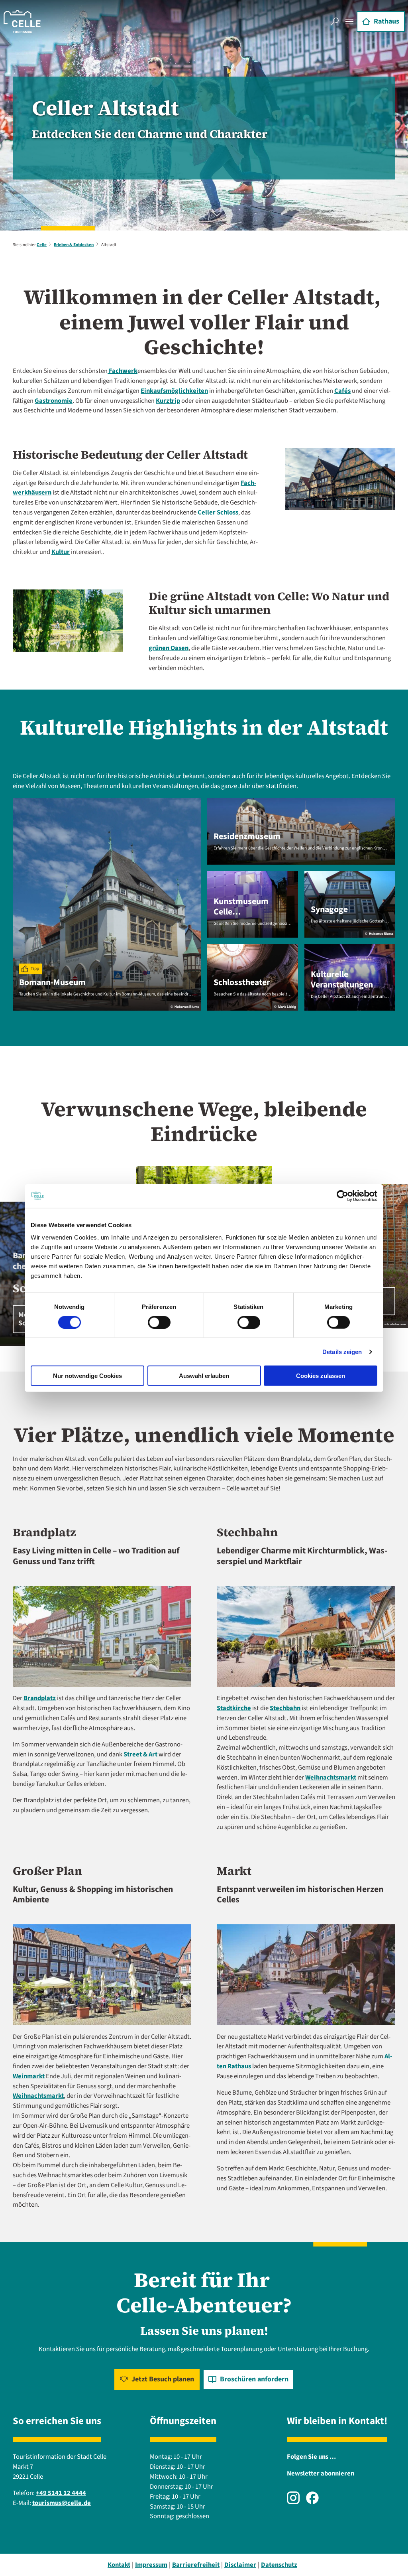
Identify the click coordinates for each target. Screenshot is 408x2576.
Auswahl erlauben (204, 1376)
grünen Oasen (169, 648)
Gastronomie (54, 401)
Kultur (61, 552)
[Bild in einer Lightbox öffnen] (102, 1637)
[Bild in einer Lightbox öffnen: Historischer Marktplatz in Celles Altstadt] (306, 1975)
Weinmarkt (29, 2076)
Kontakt (119, 2565)
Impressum (151, 2565)
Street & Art (140, 1754)
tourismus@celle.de (62, 2503)
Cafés (342, 391)
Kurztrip (168, 401)
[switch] (159, 1322)
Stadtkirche (234, 1708)
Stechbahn (285, 1708)
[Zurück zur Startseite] (22, 22)
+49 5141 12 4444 (61, 2493)
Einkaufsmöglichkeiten (174, 391)
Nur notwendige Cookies (87, 1376)
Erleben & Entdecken (74, 245)
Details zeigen (342, 1351)
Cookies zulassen (321, 1376)
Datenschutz (279, 2565)
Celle (42, 245)
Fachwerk (123, 371)
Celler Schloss (218, 512)
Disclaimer (240, 2565)
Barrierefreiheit (196, 2565)
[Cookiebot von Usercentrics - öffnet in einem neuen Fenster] (342, 1196)
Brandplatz (40, 1698)
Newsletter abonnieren (321, 2474)
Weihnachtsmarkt (331, 1778)
